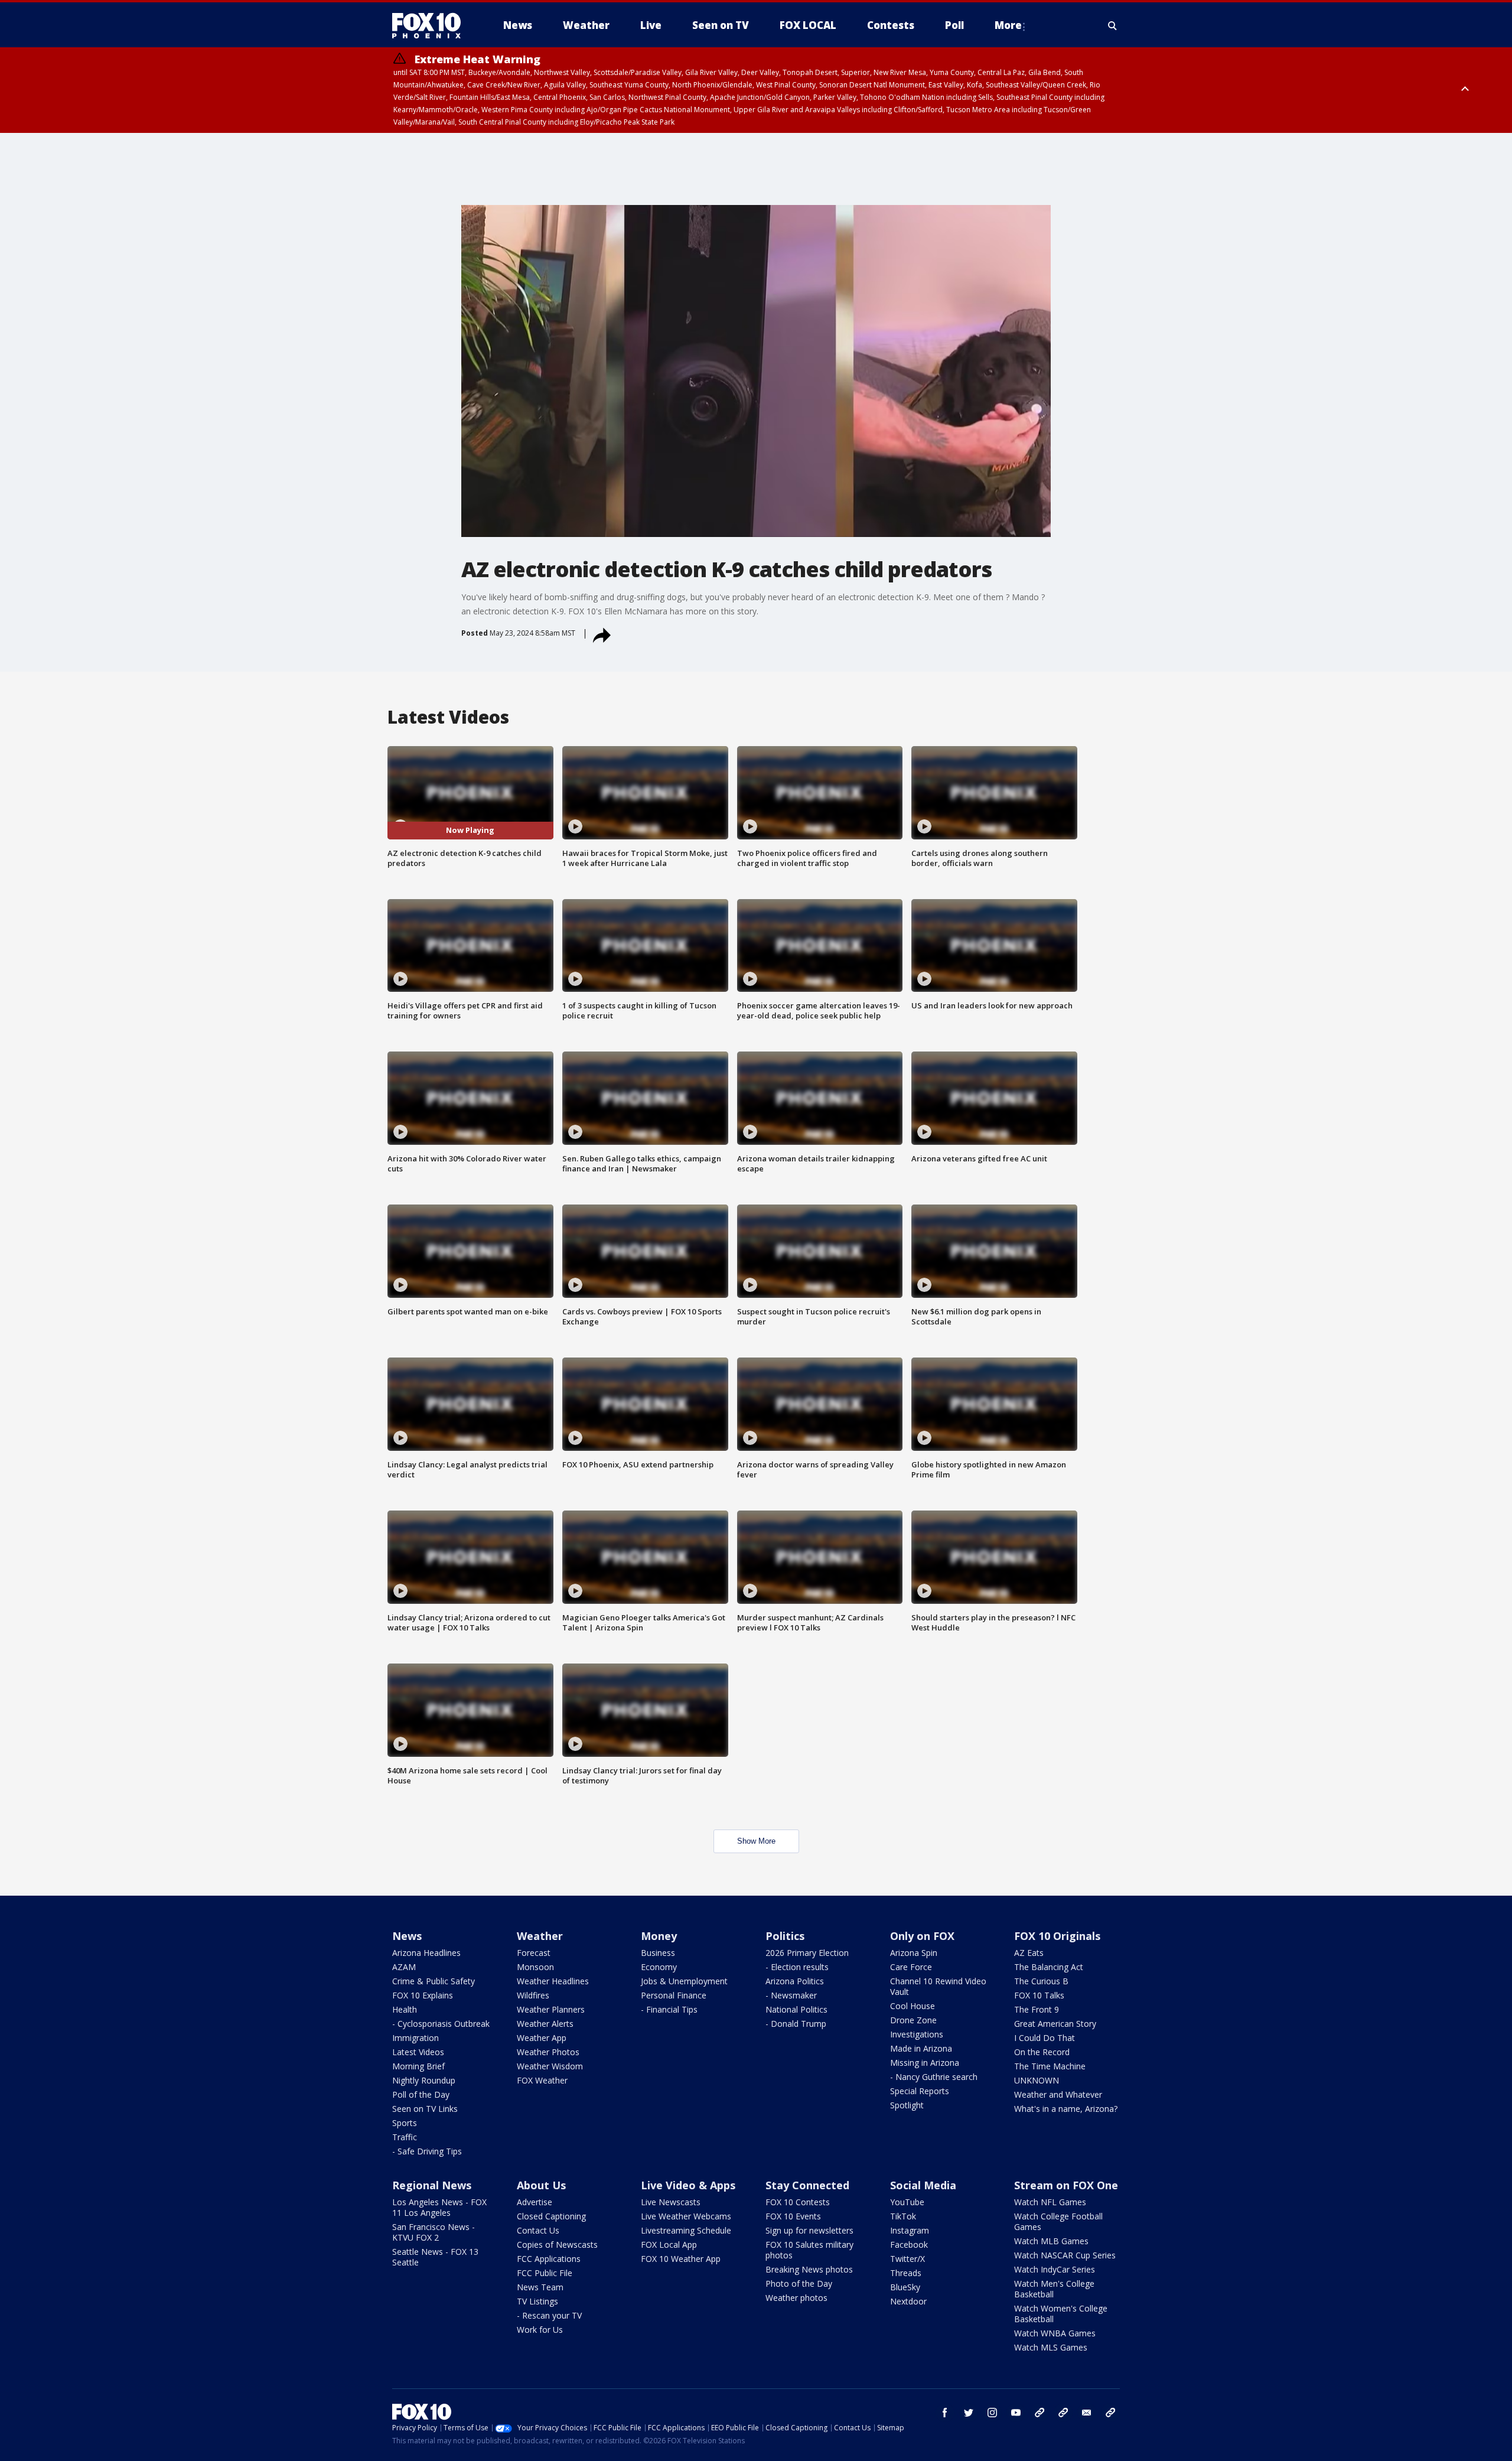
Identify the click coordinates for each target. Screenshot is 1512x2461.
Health (405, 2009)
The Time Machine (1050, 2066)
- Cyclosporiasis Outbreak (441, 2024)
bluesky (1063, 2413)
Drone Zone (913, 2020)
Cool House (913, 2006)
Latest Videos (418, 2052)
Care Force (911, 1967)
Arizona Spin (914, 1953)
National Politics (796, 2009)
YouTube (907, 2202)
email (1087, 2413)
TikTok (903, 2216)
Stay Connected (807, 2185)
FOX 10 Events (793, 2216)
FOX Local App (669, 2244)
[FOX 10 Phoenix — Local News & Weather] (431, 25)
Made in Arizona (921, 2048)
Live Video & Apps (688, 2185)
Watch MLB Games (1051, 2241)
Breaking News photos (809, 2269)
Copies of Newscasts (557, 2244)
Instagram (910, 2230)
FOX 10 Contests (798, 2202)
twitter (969, 2413)
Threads (906, 2273)
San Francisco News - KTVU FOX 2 (434, 2232)
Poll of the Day (421, 2094)
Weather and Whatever (1058, 2094)
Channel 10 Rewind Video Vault (938, 1986)
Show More (756, 1841)
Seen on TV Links (425, 2109)
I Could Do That (1045, 2038)
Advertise (535, 2202)
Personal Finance (674, 1995)
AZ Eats (1029, 1953)
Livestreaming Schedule (686, 2230)
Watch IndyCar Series (1055, 2269)
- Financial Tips (669, 2009)
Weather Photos (548, 2052)
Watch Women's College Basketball (1061, 2314)
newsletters (1110, 2413)
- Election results (797, 1967)
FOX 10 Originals (1057, 1936)
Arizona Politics (795, 1981)
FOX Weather (542, 2080)
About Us (541, 2185)
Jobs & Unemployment (684, 1981)
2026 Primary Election (807, 1953)
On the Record (1042, 2052)
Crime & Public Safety (434, 1981)
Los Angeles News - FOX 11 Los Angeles (439, 2207)
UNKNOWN (1037, 2080)
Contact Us (538, 2230)
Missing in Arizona (925, 2063)
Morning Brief (418, 2066)
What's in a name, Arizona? (1066, 2109)
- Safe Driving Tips (427, 2151)
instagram (992, 2413)
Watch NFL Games (1050, 2202)
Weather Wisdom (550, 2066)
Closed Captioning (551, 2216)
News (407, 1936)
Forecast (534, 1953)
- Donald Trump (796, 2024)
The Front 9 (1037, 2009)
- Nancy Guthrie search (934, 2077)
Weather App (542, 2038)
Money (659, 1936)
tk (1039, 2413)
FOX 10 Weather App (681, 2259)
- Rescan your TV (549, 2315)
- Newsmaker (791, 1995)
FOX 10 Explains (423, 1995)
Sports (405, 2123)
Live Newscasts (671, 2202)
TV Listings (537, 2301)
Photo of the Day (799, 2283)
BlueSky (905, 2287)
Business (658, 1953)
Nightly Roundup (424, 2080)
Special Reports (920, 2091)
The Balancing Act (1049, 1967)
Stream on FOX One (1066, 2185)
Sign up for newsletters (809, 2230)
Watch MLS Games (1051, 2347)
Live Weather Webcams (686, 2216)
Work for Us (540, 2330)
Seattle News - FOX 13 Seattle (435, 2257)
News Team (540, 2287)
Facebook (909, 2244)
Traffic (405, 2137)
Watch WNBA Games (1055, 2333)
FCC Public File (545, 2273)
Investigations (917, 2034)
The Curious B (1041, 1981)
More (1008, 25)
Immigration (416, 2038)
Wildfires (533, 1995)
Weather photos (796, 2298)
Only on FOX (922, 1936)
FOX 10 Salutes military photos (809, 2250)
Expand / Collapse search (1113, 25)
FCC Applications (549, 2259)
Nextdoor (908, 2301)
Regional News (432, 2185)
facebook (945, 2413)
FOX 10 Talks (1039, 1995)
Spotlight (907, 2105)
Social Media (923, 2185)
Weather (540, 1936)
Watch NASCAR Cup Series (1065, 2255)
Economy (659, 1967)
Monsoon (535, 1967)
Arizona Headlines (426, 1953)
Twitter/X (907, 2259)
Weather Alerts (545, 2024)
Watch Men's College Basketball (1054, 2289)
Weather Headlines (553, 1981)
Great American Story (1055, 2024)
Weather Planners (551, 2009)
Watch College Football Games (1058, 2221)
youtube (1016, 2413)
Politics (785, 1936)
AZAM (404, 1967)
